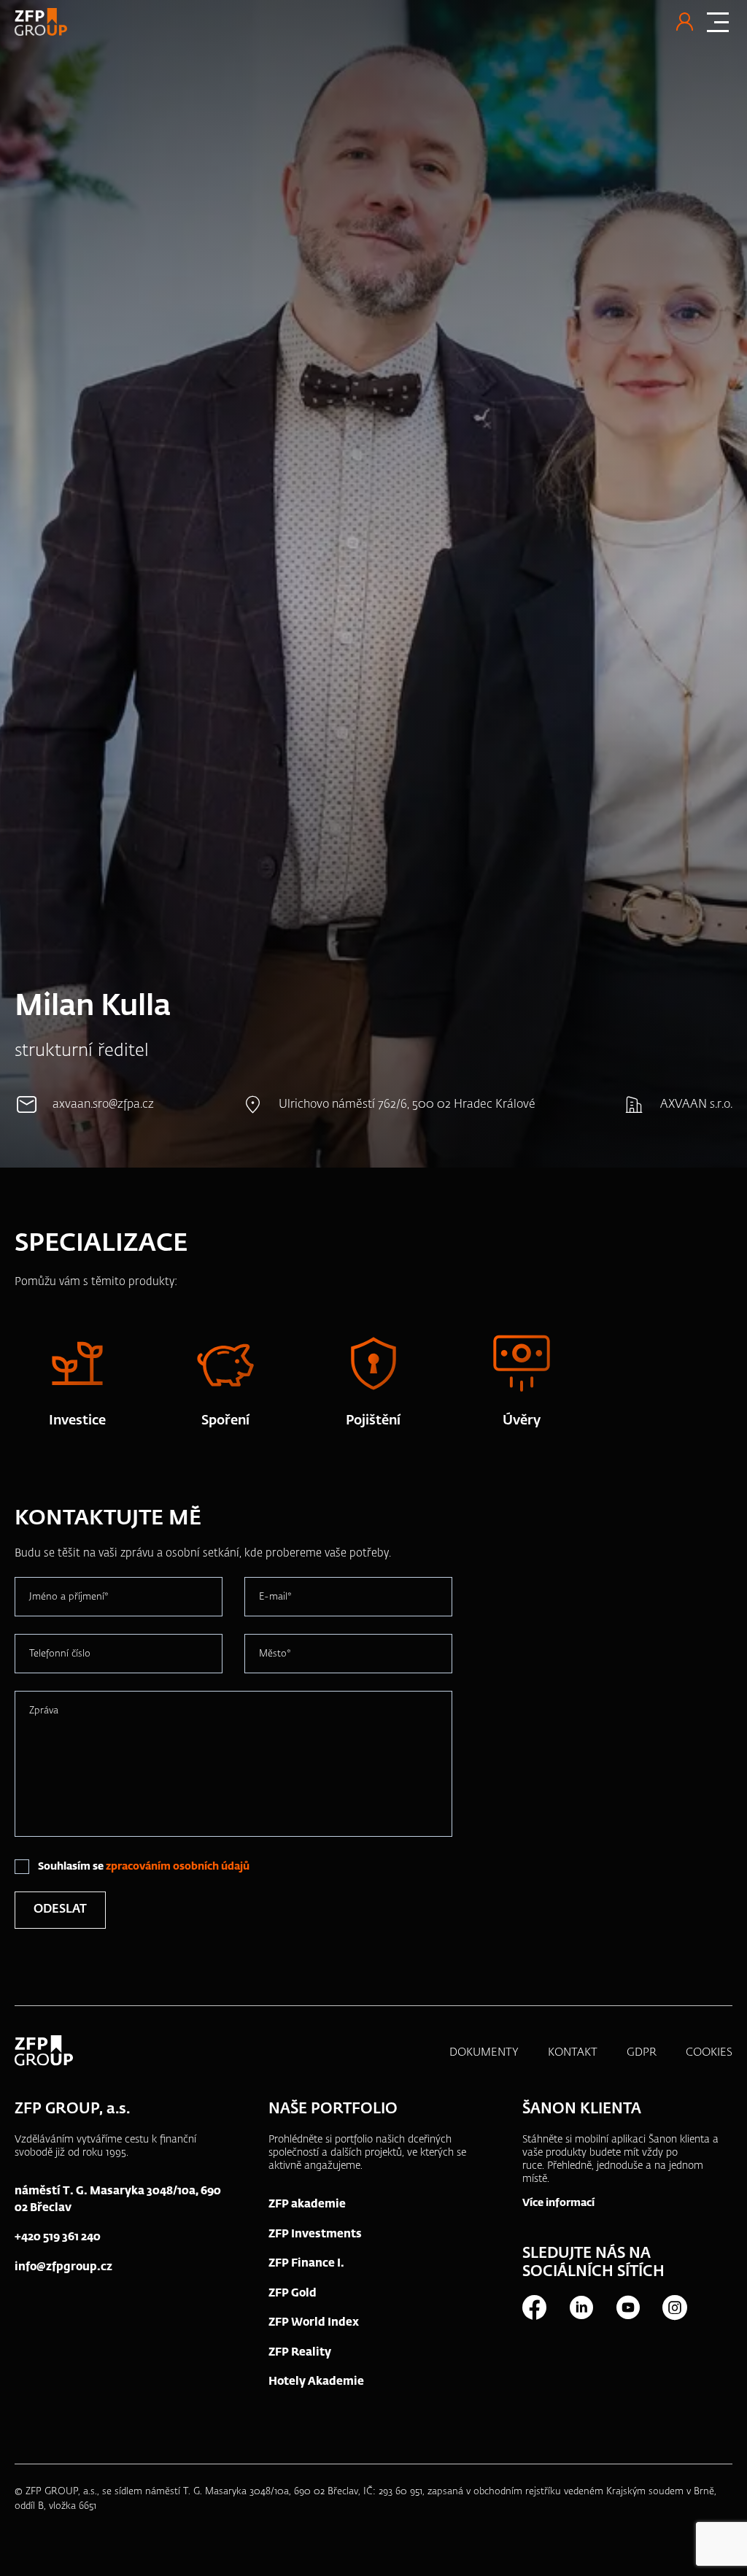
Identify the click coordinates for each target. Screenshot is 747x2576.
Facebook (534, 2307)
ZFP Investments (315, 2234)
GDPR (642, 2052)
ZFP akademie (307, 2204)
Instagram (674, 2307)
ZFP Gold (293, 2293)
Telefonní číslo (60, 1654)
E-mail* (275, 1597)
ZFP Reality (300, 2352)
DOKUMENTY (484, 2052)
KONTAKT (573, 2052)
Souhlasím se (144, 1867)
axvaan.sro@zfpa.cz (103, 1105)
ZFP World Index (314, 2322)
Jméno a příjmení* (69, 1597)
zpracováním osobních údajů (178, 1867)
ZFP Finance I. (306, 2263)
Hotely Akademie (316, 2382)
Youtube (627, 2307)
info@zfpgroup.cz (63, 2267)
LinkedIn (581, 2307)
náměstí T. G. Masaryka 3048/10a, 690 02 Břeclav (118, 2199)
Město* (275, 1654)
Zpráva (44, 1711)
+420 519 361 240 (58, 2237)
